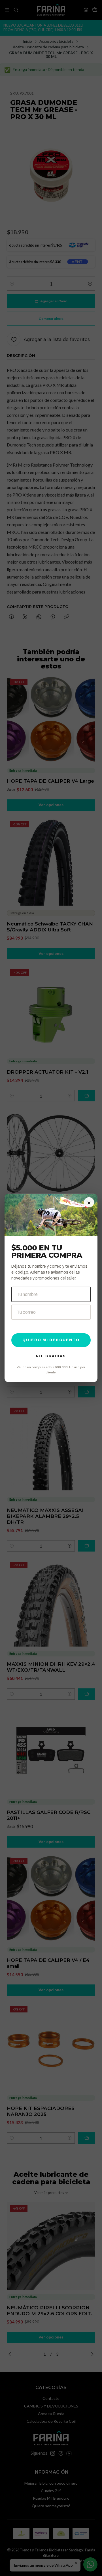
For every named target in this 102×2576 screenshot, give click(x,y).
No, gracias (51, 1356)
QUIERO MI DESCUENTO (51, 1340)
